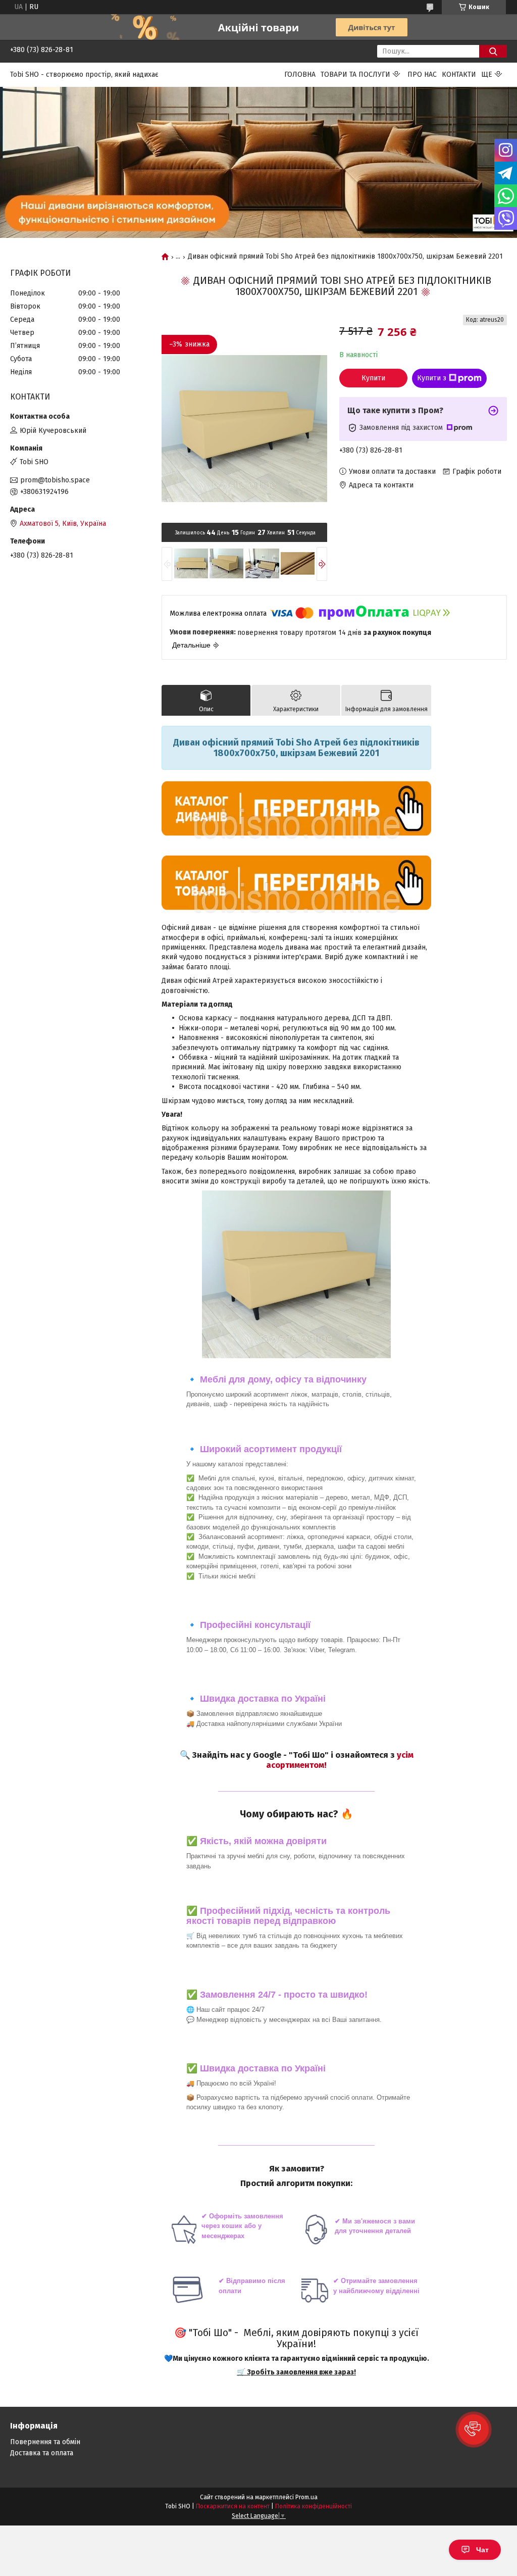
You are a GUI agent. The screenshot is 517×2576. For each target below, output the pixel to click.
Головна (300, 75)
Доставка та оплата (42, 2453)
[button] (474, 2430)
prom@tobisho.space (55, 480)
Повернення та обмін (45, 2442)
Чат (482, 2550)
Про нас (422, 75)
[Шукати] (493, 51)
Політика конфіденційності (314, 2506)
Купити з (432, 378)
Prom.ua (306, 2497)
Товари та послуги (355, 75)
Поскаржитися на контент (233, 2506)
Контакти (459, 75)
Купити (373, 378)
